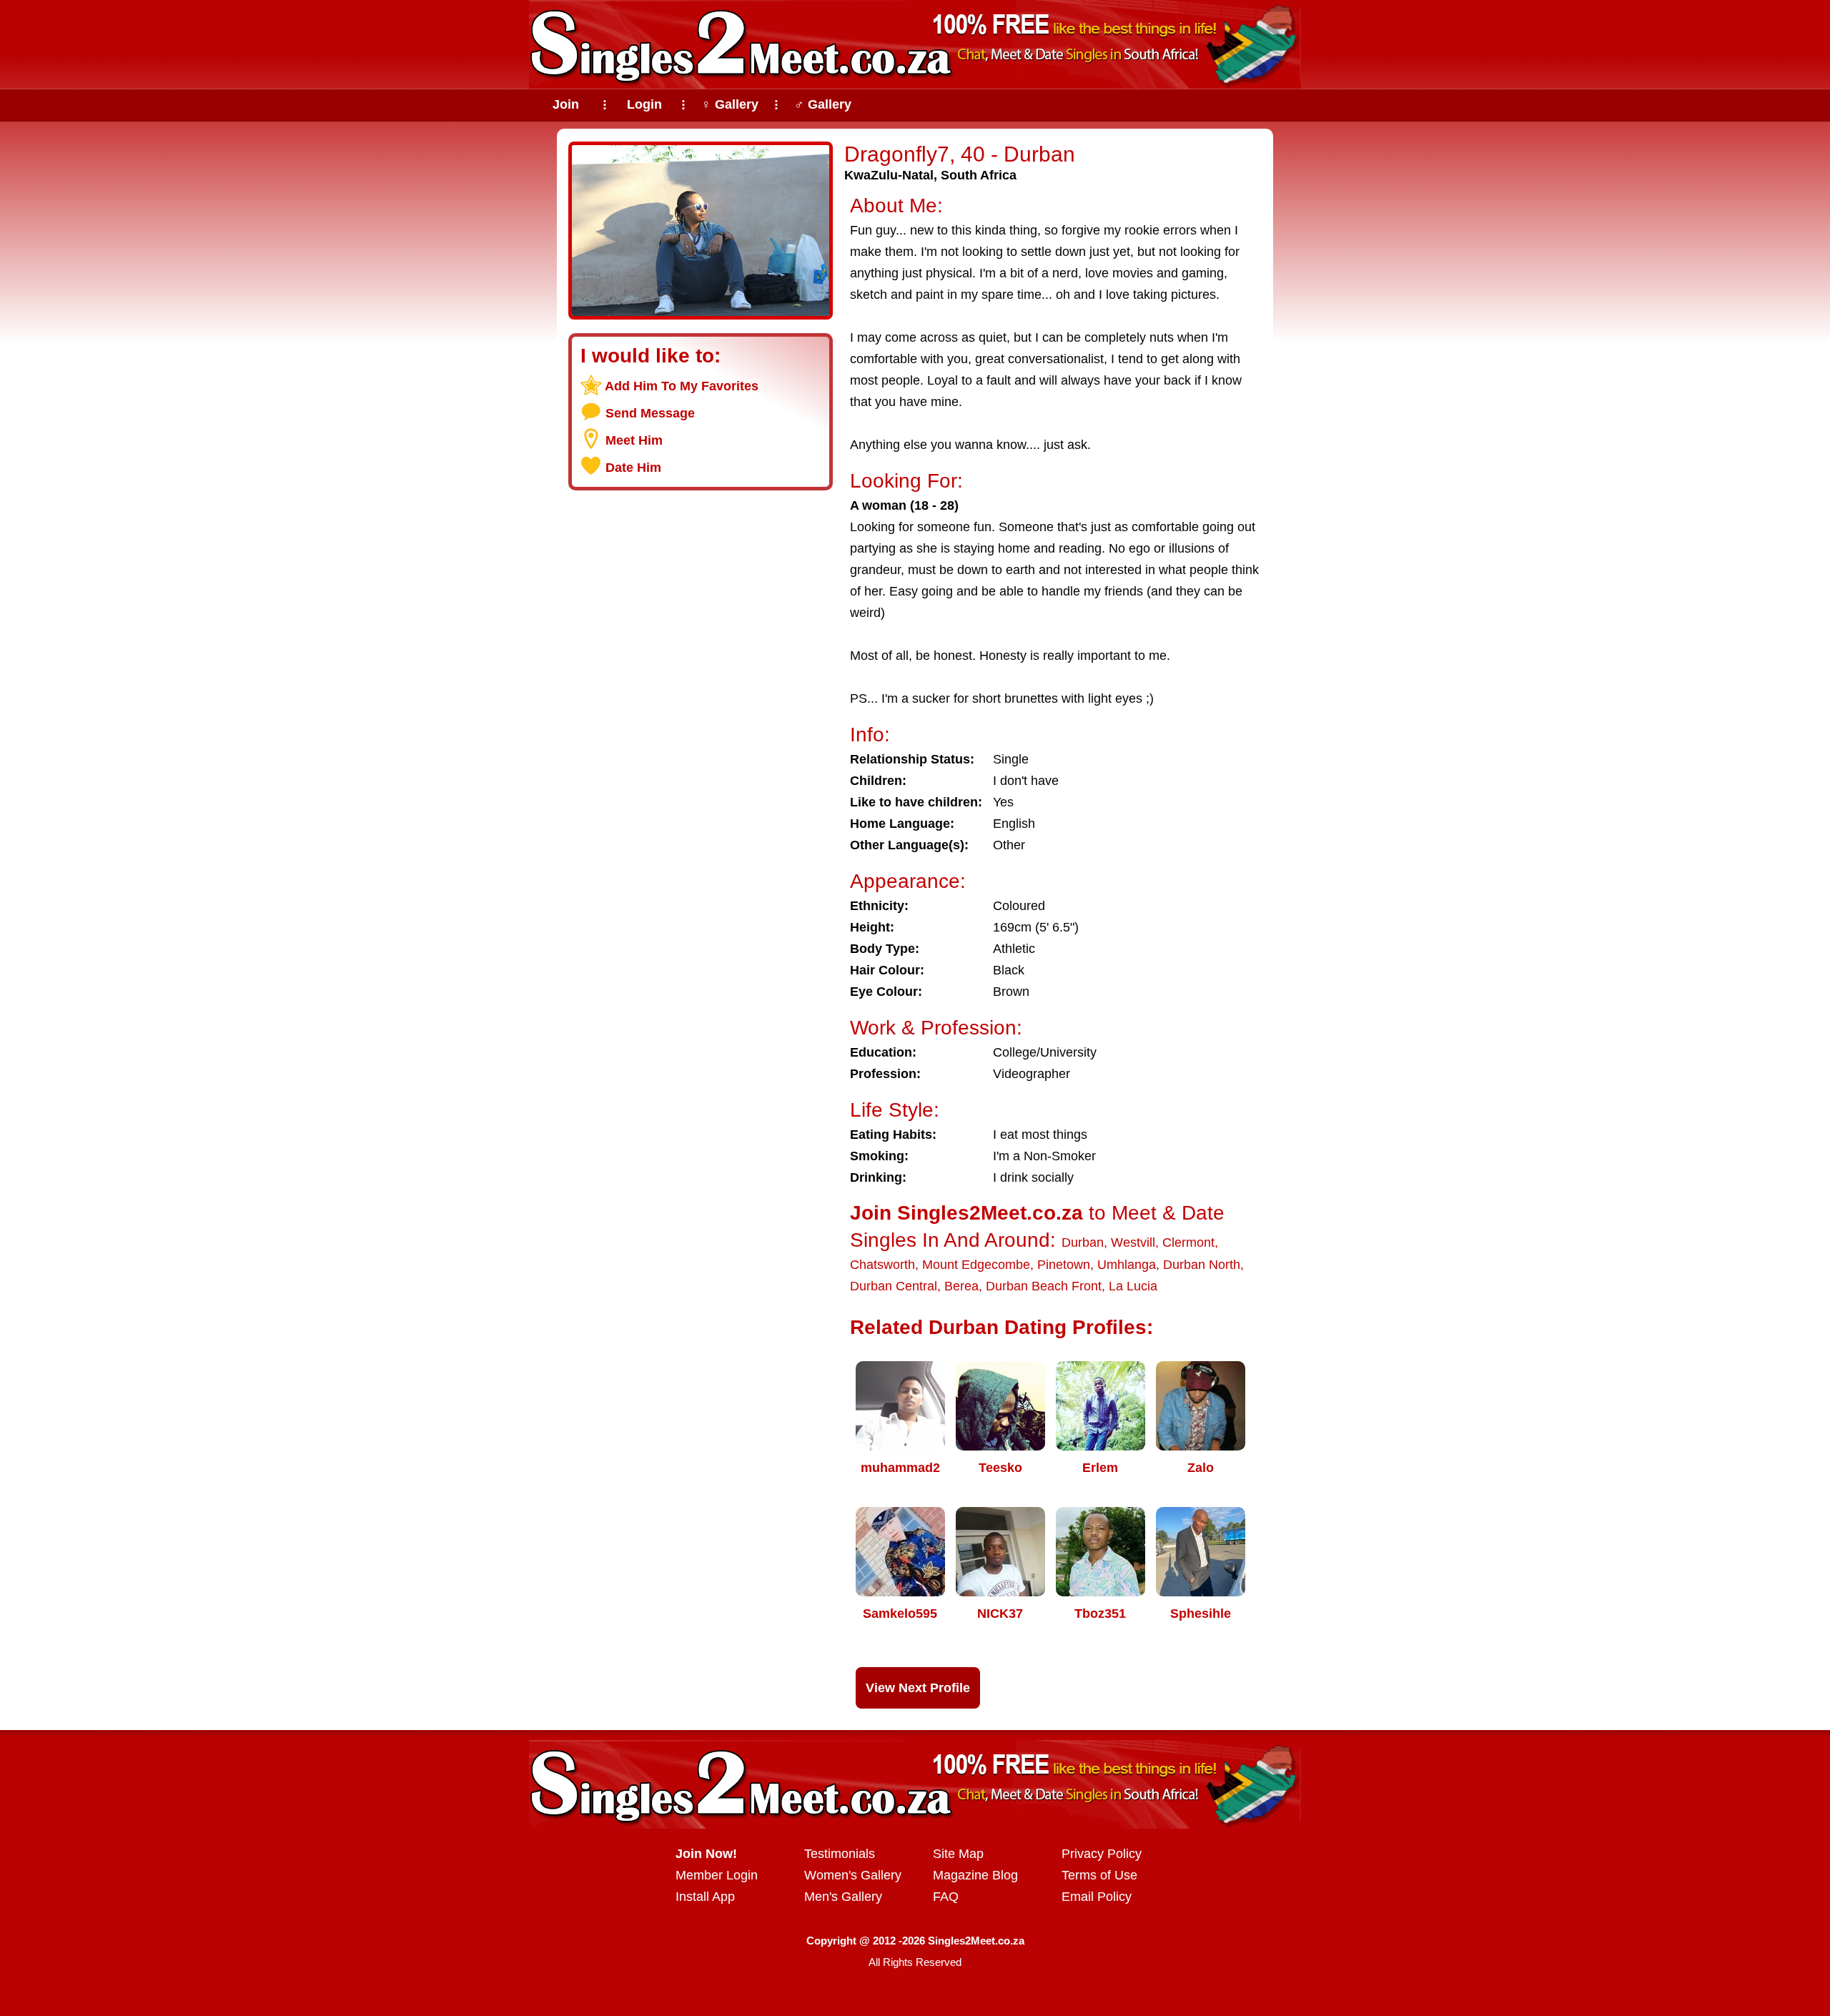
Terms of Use (1099, 1875)
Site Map (958, 1854)
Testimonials (840, 1854)
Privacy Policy (1102, 1854)
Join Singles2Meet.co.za (966, 1213)
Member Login (717, 1875)
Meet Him (634, 440)
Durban (1083, 1242)
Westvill (1133, 1242)
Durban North (1202, 1265)
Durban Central (894, 1286)
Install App (705, 1897)
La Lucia (1133, 1286)
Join (566, 104)
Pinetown (1064, 1265)
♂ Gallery (823, 104)
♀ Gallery (730, 104)
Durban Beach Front (1044, 1286)
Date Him (633, 468)
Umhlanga (1127, 1265)
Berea (961, 1286)
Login (644, 104)
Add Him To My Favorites (682, 386)
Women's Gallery (853, 1875)
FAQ (946, 1897)
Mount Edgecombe (976, 1265)
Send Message (650, 413)
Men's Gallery (843, 1897)
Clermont (1188, 1242)
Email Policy (1097, 1897)
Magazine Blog (975, 1875)
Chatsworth (882, 1265)
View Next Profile (918, 1688)
